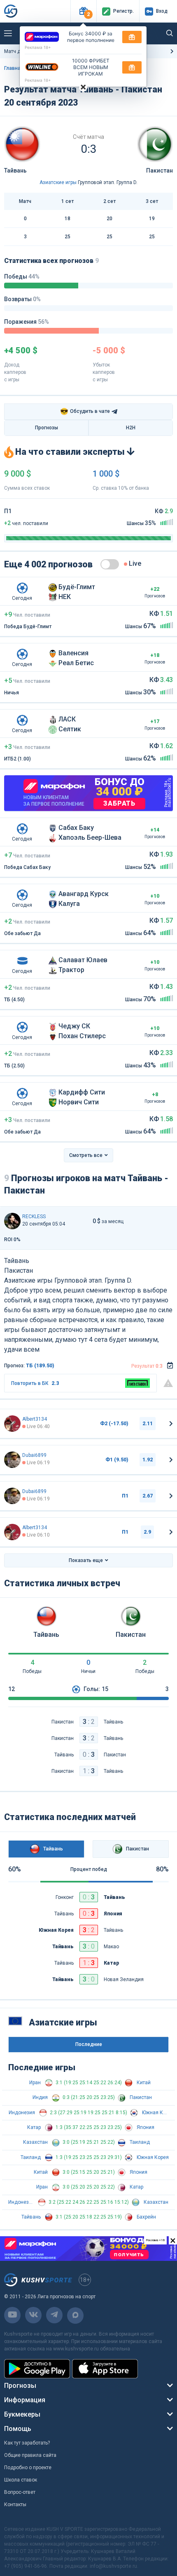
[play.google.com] (37, 2369)
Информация (25, 2400)
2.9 (147, 1532)
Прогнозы (47, 428)
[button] (83, 11)
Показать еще (86, 1560)
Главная (14, 68)
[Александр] (12, 1460)
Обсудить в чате (85, 411)
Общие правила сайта (30, 2455)
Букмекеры (22, 2414)
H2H (131, 428)
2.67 (148, 1496)
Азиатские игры (58, 182)
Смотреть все (86, 1155)
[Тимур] (12, 1221)
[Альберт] (12, 1424)
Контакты (15, 2505)
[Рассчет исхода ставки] (170, 1366)
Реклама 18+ (38, 47)
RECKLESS (34, 1217)
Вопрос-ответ (20, 2492)
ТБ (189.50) (40, 1366)
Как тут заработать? (27, 2443)
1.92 (148, 1460)
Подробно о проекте (28, 2468)
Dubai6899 (34, 1455)
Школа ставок (21, 2480)
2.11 (148, 1424)
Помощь (18, 2429)
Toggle (110, 564)
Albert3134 (35, 1419)
